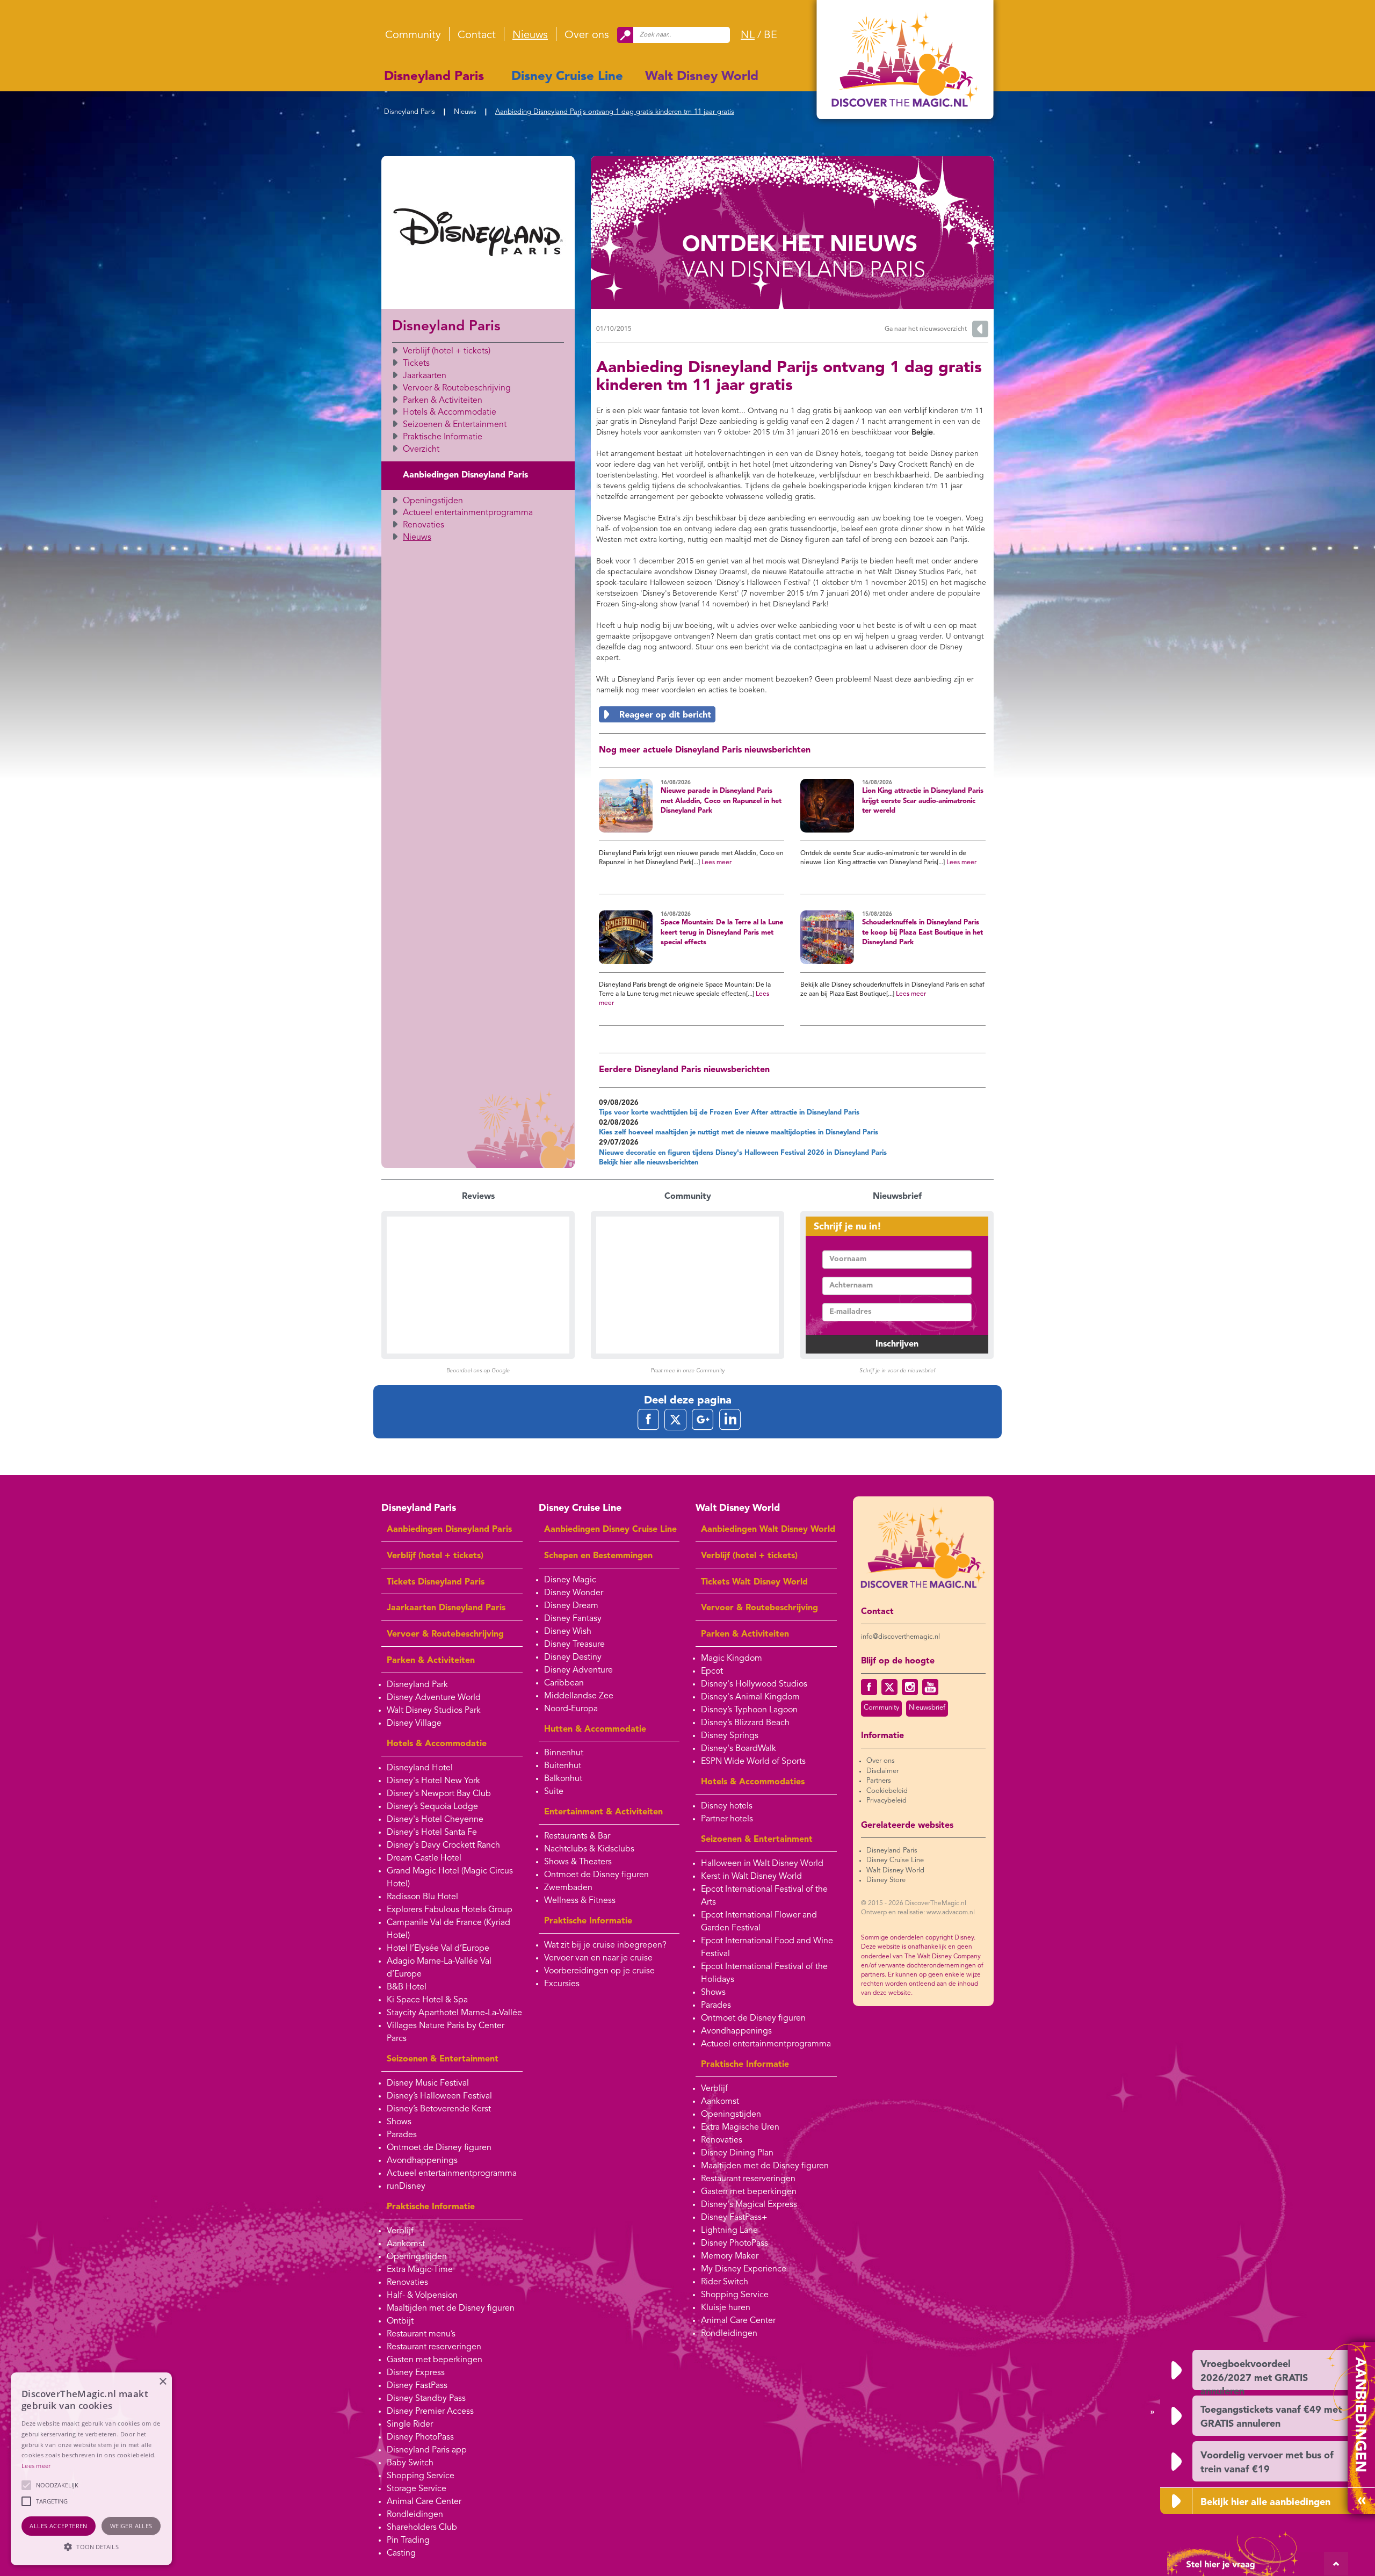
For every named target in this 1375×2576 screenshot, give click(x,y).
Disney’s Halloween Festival (439, 2096)
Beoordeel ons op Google (478, 1371)
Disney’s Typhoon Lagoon (749, 1710)
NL (748, 35)
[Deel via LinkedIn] (730, 1419)
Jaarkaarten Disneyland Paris (446, 1608)
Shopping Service (421, 2476)
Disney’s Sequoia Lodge (432, 1807)
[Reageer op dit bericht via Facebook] (792, 714)
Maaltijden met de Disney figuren (451, 2309)
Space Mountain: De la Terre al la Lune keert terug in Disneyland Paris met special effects (722, 932)
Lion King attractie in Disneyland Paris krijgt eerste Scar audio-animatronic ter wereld (923, 801)
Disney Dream (571, 1606)
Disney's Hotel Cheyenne (435, 1820)
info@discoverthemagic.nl (900, 1637)
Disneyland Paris (434, 77)
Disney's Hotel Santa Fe (432, 1833)
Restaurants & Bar (577, 1836)
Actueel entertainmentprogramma (468, 513)
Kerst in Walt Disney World (751, 1877)
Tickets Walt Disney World (754, 1582)
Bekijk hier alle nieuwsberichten (649, 1163)
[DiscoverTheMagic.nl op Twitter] (889, 1687)
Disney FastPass (417, 2386)
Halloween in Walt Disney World (762, 1864)
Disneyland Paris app (427, 2450)
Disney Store (886, 1880)
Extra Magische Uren (740, 2128)
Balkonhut (563, 1779)
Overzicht (421, 450)
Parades (402, 2135)
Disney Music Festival (428, 2083)
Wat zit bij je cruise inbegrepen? (605, 1945)
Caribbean (564, 1683)
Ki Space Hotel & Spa (427, 2000)
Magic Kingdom (732, 1659)
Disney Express (416, 2373)
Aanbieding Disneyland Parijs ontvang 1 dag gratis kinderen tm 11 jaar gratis (615, 112)
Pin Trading (408, 2541)
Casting (401, 2553)
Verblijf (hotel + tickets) (447, 351)
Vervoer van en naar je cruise (598, 1958)
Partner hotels (727, 1819)
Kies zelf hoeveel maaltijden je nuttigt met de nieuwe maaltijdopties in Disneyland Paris (739, 1133)
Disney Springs (730, 1736)
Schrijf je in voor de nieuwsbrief (897, 1371)
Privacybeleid (886, 1801)
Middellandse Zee (579, 1696)
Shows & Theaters (578, 1862)
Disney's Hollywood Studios (754, 1684)
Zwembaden (568, 1888)
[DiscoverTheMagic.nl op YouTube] (930, 1687)
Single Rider (410, 2425)
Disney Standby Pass (426, 2399)
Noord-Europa (571, 1709)
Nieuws (530, 35)
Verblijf (400, 2231)
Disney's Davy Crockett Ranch (443, 1846)
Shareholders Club (422, 2528)
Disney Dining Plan (737, 2153)
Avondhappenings (422, 2161)
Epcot (712, 1671)
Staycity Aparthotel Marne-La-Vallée (454, 2013)
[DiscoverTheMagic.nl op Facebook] (869, 1687)
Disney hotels (727, 1806)
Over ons (587, 35)
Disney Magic (570, 1580)
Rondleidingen (415, 2515)
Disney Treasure (574, 1645)
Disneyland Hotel (420, 1768)
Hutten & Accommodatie (595, 1730)
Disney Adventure (578, 1670)
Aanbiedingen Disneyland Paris (465, 475)
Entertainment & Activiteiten (603, 1812)
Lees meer (717, 863)
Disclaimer (882, 1771)
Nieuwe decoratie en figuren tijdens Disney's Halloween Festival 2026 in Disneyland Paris (743, 1153)
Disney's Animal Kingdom (750, 1697)
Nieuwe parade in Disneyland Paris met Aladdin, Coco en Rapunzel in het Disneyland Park (721, 801)
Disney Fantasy (573, 1619)
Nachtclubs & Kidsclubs (589, 1849)
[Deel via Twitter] (675, 1419)
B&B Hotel (407, 1987)
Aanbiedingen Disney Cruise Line (610, 1530)
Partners (879, 1781)
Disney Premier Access (430, 2412)
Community (413, 35)
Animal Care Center (424, 2502)
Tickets (416, 364)
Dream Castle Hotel (424, 1858)
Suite (554, 1792)
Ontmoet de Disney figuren (439, 2148)
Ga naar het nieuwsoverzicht (926, 329)
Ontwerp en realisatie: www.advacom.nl (918, 1913)
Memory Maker (730, 2256)
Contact (477, 35)
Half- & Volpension (422, 2296)
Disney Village (414, 1724)
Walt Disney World (702, 77)
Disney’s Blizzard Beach (745, 1723)
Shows (399, 2122)
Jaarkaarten (425, 376)
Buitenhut (563, 1766)
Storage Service (417, 2489)
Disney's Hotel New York (433, 1781)
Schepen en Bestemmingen (598, 1556)
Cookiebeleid (887, 1791)
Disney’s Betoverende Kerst (439, 2109)
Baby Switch (410, 2463)
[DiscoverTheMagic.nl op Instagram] (910, 1687)
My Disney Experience (744, 2269)
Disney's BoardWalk (739, 1749)
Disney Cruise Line (567, 77)
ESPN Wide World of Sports (753, 1762)
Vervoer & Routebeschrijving (457, 388)
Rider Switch (725, 2282)
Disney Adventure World (434, 1698)
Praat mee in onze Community (687, 1371)
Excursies (562, 1984)
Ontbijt (400, 2321)
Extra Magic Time (420, 2270)
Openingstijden (433, 501)
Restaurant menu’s (421, 2334)
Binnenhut (564, 1753)
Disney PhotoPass (420, 2437)
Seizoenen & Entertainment (455, 425)
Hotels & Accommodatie (450, 413)
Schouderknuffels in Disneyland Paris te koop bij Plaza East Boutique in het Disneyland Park (922, 932)
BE (770, 35)
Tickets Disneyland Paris (436, 1582)
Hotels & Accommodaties (753, 1782)
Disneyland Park (417, 1685)
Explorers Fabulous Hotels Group (450, 1910)
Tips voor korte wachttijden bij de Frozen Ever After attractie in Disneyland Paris (729, 1113)
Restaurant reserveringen (434, 2347)
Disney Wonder (574, 1593)
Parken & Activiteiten (443, 401)
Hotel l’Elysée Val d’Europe (438, 1949)
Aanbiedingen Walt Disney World (768, 1530)
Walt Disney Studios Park (434, 1711)
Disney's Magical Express (749, 2205)
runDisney (406, 2187)
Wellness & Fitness (580, 1901)
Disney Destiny (573, 1658)
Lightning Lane (729, 2231)
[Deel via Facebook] (648, 1419)
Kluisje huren (726, 2308)
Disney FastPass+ (734, 2218)
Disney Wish (568, 1632)
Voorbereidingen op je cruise (599, 1971)
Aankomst (406, 2244)
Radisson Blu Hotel (422, 1897)
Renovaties (424, 525)
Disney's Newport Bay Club (439, 1794)
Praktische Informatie (443, 437)
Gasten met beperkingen (435, 2360)
